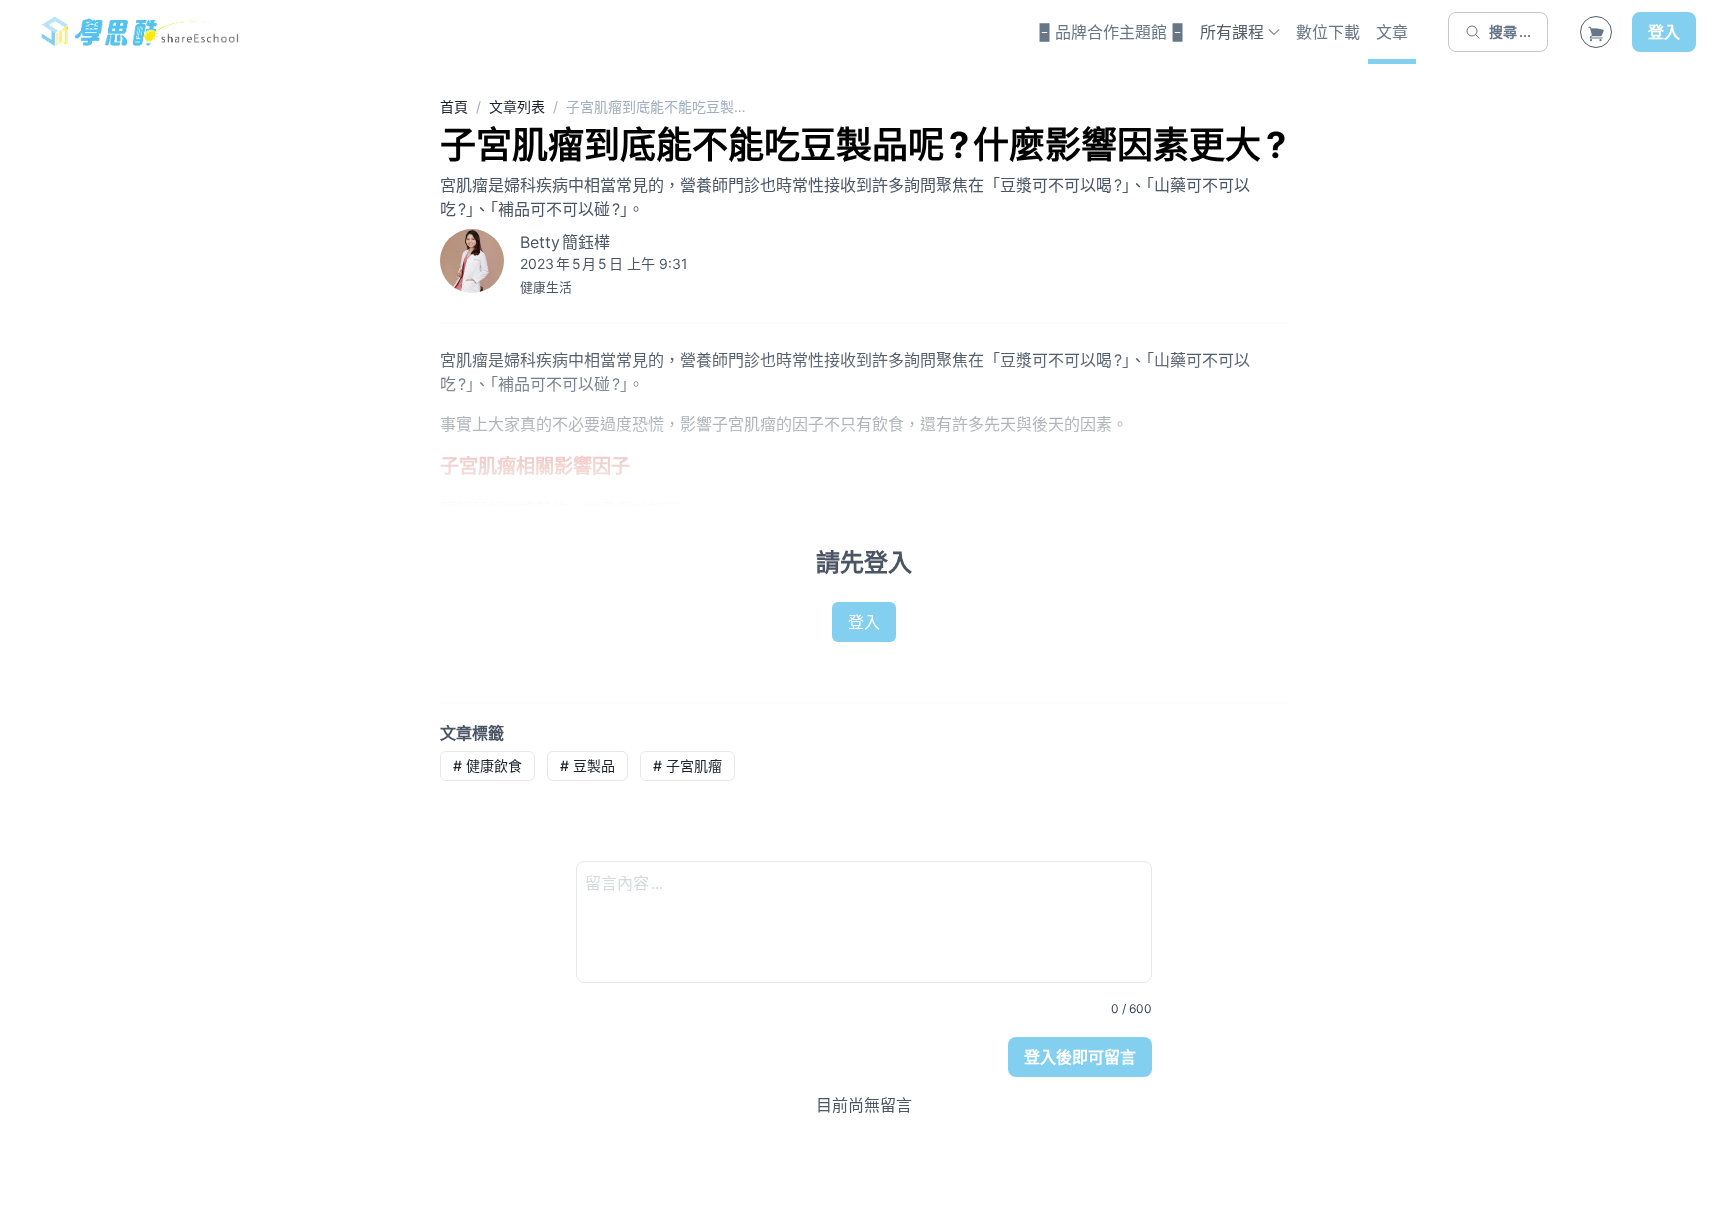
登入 (1664, 32)
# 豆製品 (587, 765)
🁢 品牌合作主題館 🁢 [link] (1111, 32)
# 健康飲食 (487, 765)
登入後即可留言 (1080, 1057)
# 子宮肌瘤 (687, 765)
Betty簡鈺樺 (565, 242)
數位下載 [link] (1328, 32)
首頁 (454, 106)
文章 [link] (1392, 32)
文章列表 (517, 106)
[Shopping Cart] (1596, 32)
